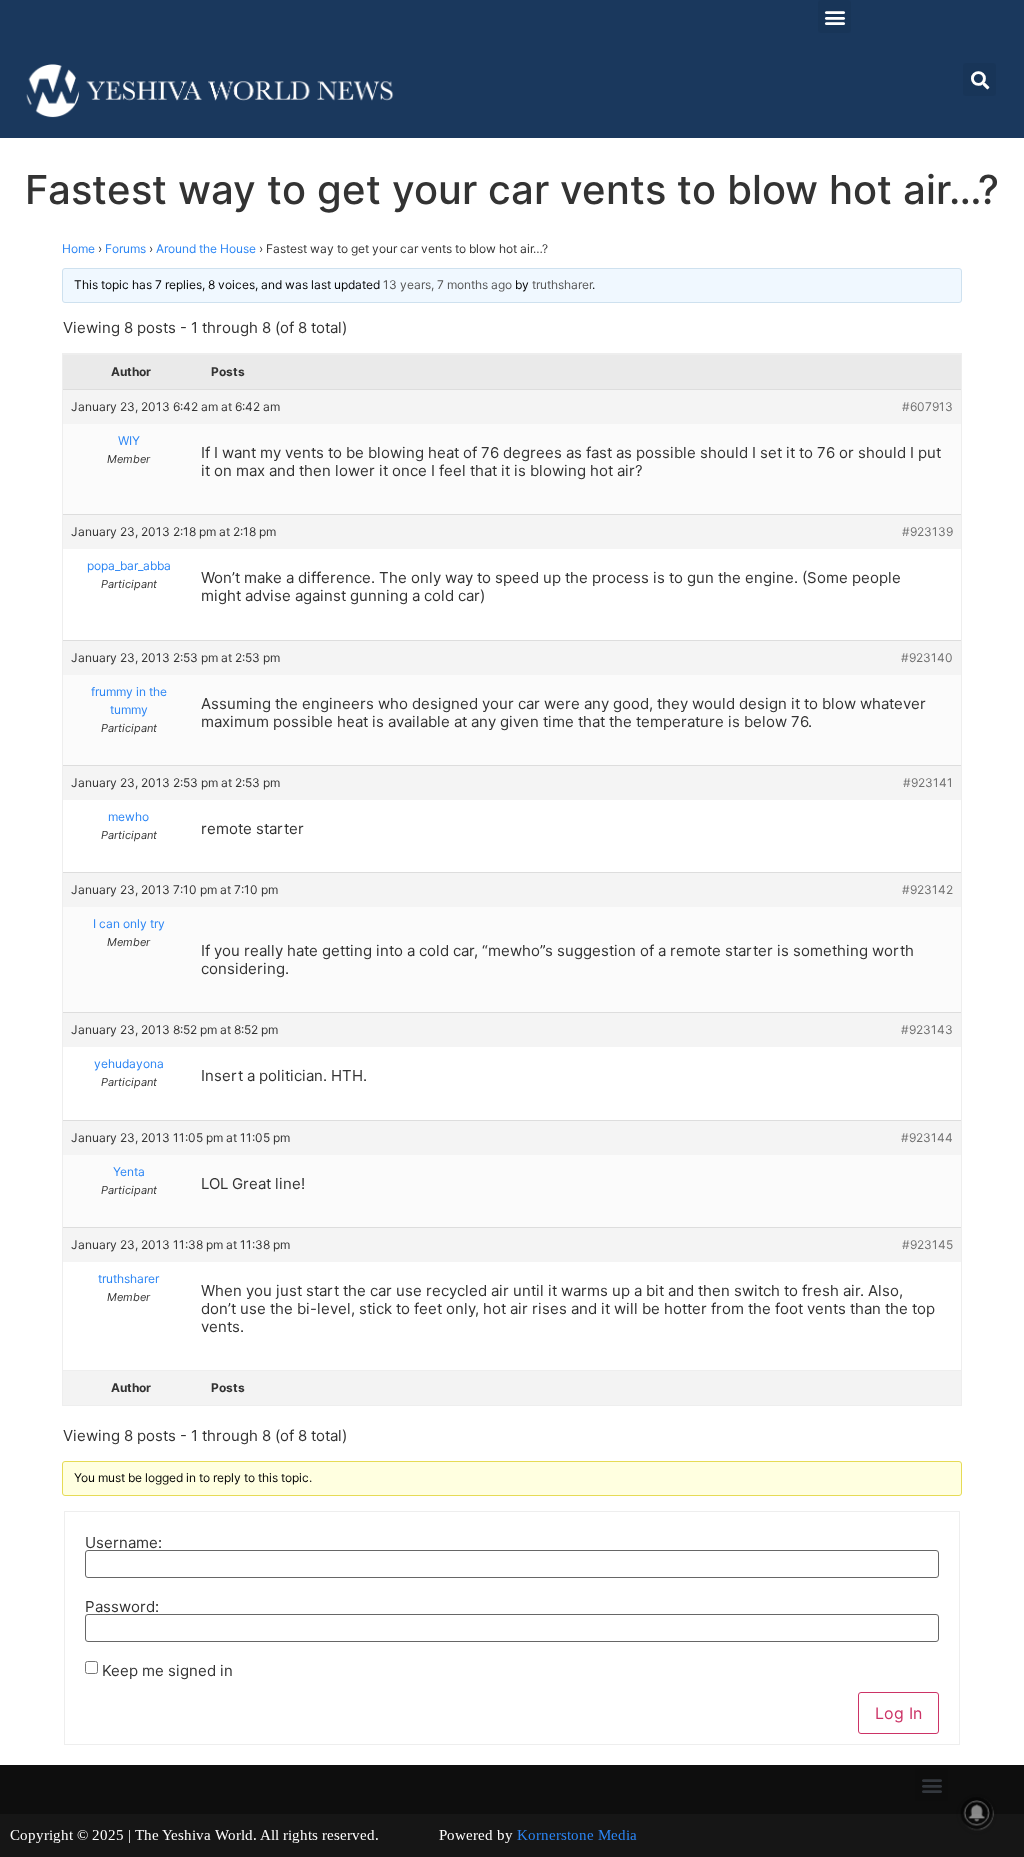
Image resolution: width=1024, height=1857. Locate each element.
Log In (898, 1713)
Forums (125, 248)
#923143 (927, 1029)
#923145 (927, 1244)
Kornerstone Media (577, 1835)
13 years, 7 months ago (447, 284)
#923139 (927, 531)
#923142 (927, 889)
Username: (123, 1542)
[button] (834, 16)
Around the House (206, 248)
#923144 (927, 1137)
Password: (122, 1606)
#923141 (928, 782)
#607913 (927, 406)
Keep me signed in (167, 1670)
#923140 (927, 657)
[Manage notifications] (977, 1813)
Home (78, 248)
